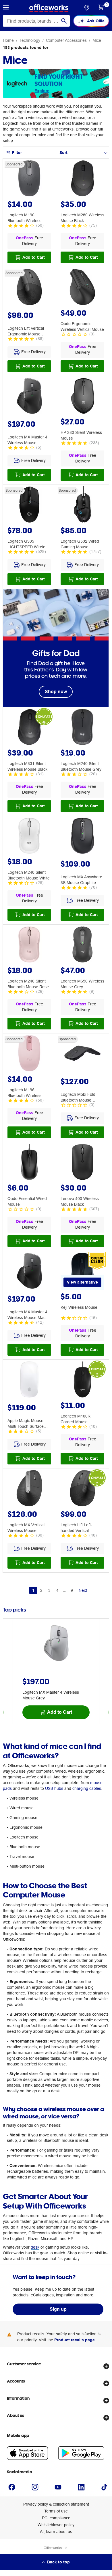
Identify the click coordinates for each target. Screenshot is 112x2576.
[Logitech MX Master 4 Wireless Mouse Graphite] (29, 397)
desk (35, 2247)
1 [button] (33, 1590)
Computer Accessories (66, 40)
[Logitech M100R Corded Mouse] (82, 1380)
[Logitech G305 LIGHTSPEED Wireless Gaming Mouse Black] (29, 505)
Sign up (58, 2309)
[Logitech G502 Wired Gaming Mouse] (82, 505)
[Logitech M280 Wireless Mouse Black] (82, 179)
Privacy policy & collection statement (56, 2504)
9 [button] (72, 1590)
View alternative (82, 1282)
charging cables (87, 1788)
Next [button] (83, 1590)
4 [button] (57, 1590)
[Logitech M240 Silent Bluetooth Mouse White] (29, 837)
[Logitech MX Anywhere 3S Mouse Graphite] (82, 837)
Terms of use (56, 2511)
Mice (97, 40)
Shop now (56, 692)
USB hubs (54, 1788)
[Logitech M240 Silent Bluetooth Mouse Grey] (82, 728)
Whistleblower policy (56, 2525)
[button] (6, 8)
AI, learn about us (56, 2532)
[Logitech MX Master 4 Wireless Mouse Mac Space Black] (29, 1272)
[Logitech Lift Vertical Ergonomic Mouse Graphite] (29, 288)
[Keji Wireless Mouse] (82, 1272)
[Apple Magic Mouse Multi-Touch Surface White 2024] (29, 1380)
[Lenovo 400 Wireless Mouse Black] (82, 1163)
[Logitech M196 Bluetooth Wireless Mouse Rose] (29, 1054)
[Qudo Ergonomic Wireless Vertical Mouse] (82, 288)
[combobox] (36, 21)
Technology (30, 40)
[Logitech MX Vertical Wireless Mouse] (29, 1489)
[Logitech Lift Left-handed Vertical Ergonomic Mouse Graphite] (82, 1489)
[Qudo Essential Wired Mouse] (29, 1163)
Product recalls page (75, 2340)
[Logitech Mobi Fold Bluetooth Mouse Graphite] (82, 1054)
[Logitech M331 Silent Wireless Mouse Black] (29, 728)
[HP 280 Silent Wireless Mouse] (82, 397)
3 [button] (49, 1590)
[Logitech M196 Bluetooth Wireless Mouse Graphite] (29, 179)
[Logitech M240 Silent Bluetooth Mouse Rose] (29, 945)
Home (8, 40)
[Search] (64, 21)
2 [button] (41, 1590)
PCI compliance (56, 2518)
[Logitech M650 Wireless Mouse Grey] (82, 945)
